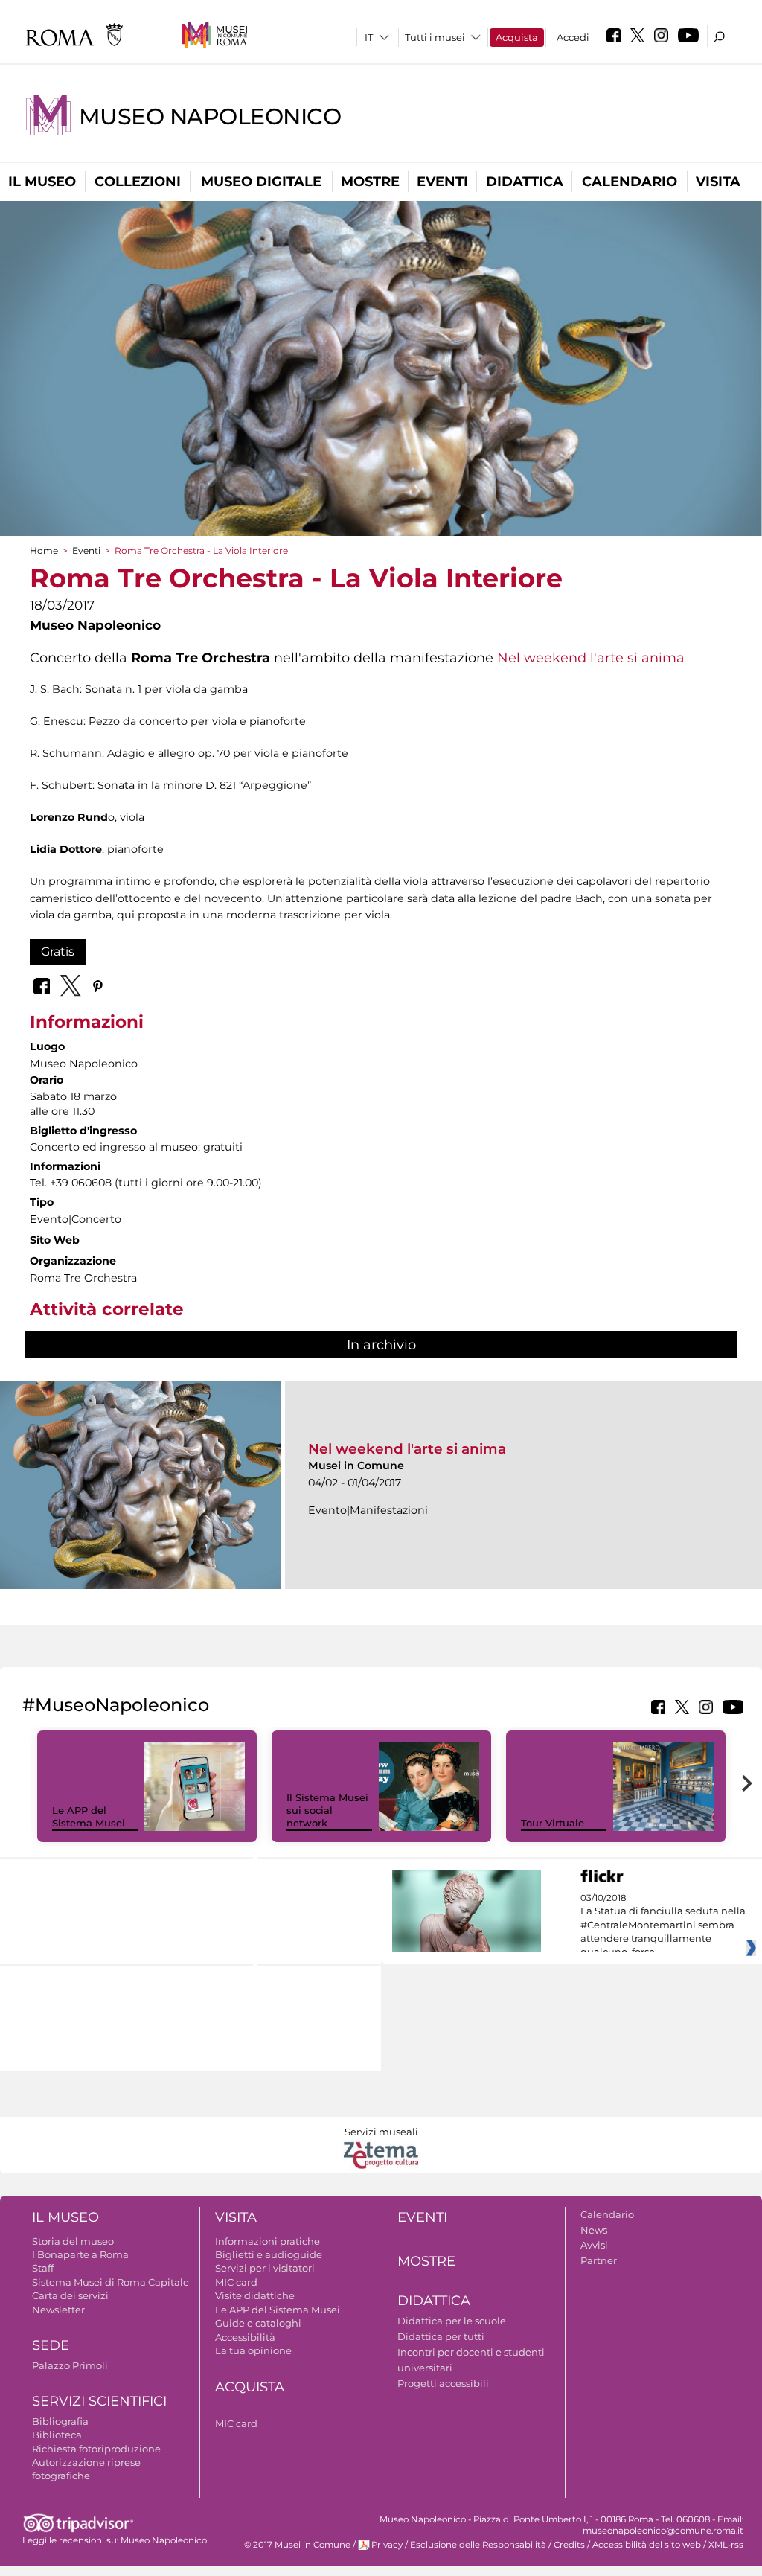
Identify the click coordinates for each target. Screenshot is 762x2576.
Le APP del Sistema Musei (89, 1816)
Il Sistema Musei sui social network (327, 1810)
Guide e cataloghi (258, 2323)
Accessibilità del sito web (647, 2545)
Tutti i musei (435, 37)
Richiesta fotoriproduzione (96, 2449)
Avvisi (594, 2245)
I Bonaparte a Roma (80, 2254)
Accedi (573, 37)
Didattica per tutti (441, 2336)
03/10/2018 (663, 1925)
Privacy (387, 2545)
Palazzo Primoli (70, 2365)
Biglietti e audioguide (269, 2254)
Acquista (517, 37)
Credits (569, 2545)
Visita (718, 182)
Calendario (630, 182)
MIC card (236, 2282)
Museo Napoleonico (210, 116)
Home (44, 550)
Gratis (58, 952)
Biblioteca (57, 2435)
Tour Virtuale (553, 1823)
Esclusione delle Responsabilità (478, 2545)
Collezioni (138, 182)
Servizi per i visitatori (265, 2268)
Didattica (525, 182)
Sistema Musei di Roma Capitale (111, 2282)
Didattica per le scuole (452, 2321)
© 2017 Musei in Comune (297, 2545)
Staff (43, 2268)
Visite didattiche (255, 2295)
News (594, 2230)
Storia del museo (73, 2241)
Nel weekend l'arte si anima (591, 658)
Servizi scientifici (99, 2401)
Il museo (42, 182)
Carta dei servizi (70, 2295)
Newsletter (58, 2310)
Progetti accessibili (443, 2383)
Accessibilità (245, 2337)
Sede (51, 2345)
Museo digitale (261, 182)
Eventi (442, 182)
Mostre (370, 182)
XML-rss (726, 2545)
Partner (599, 2260)
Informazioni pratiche (268, 2241)
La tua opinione (253, 2350)
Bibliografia (60, 2421)
